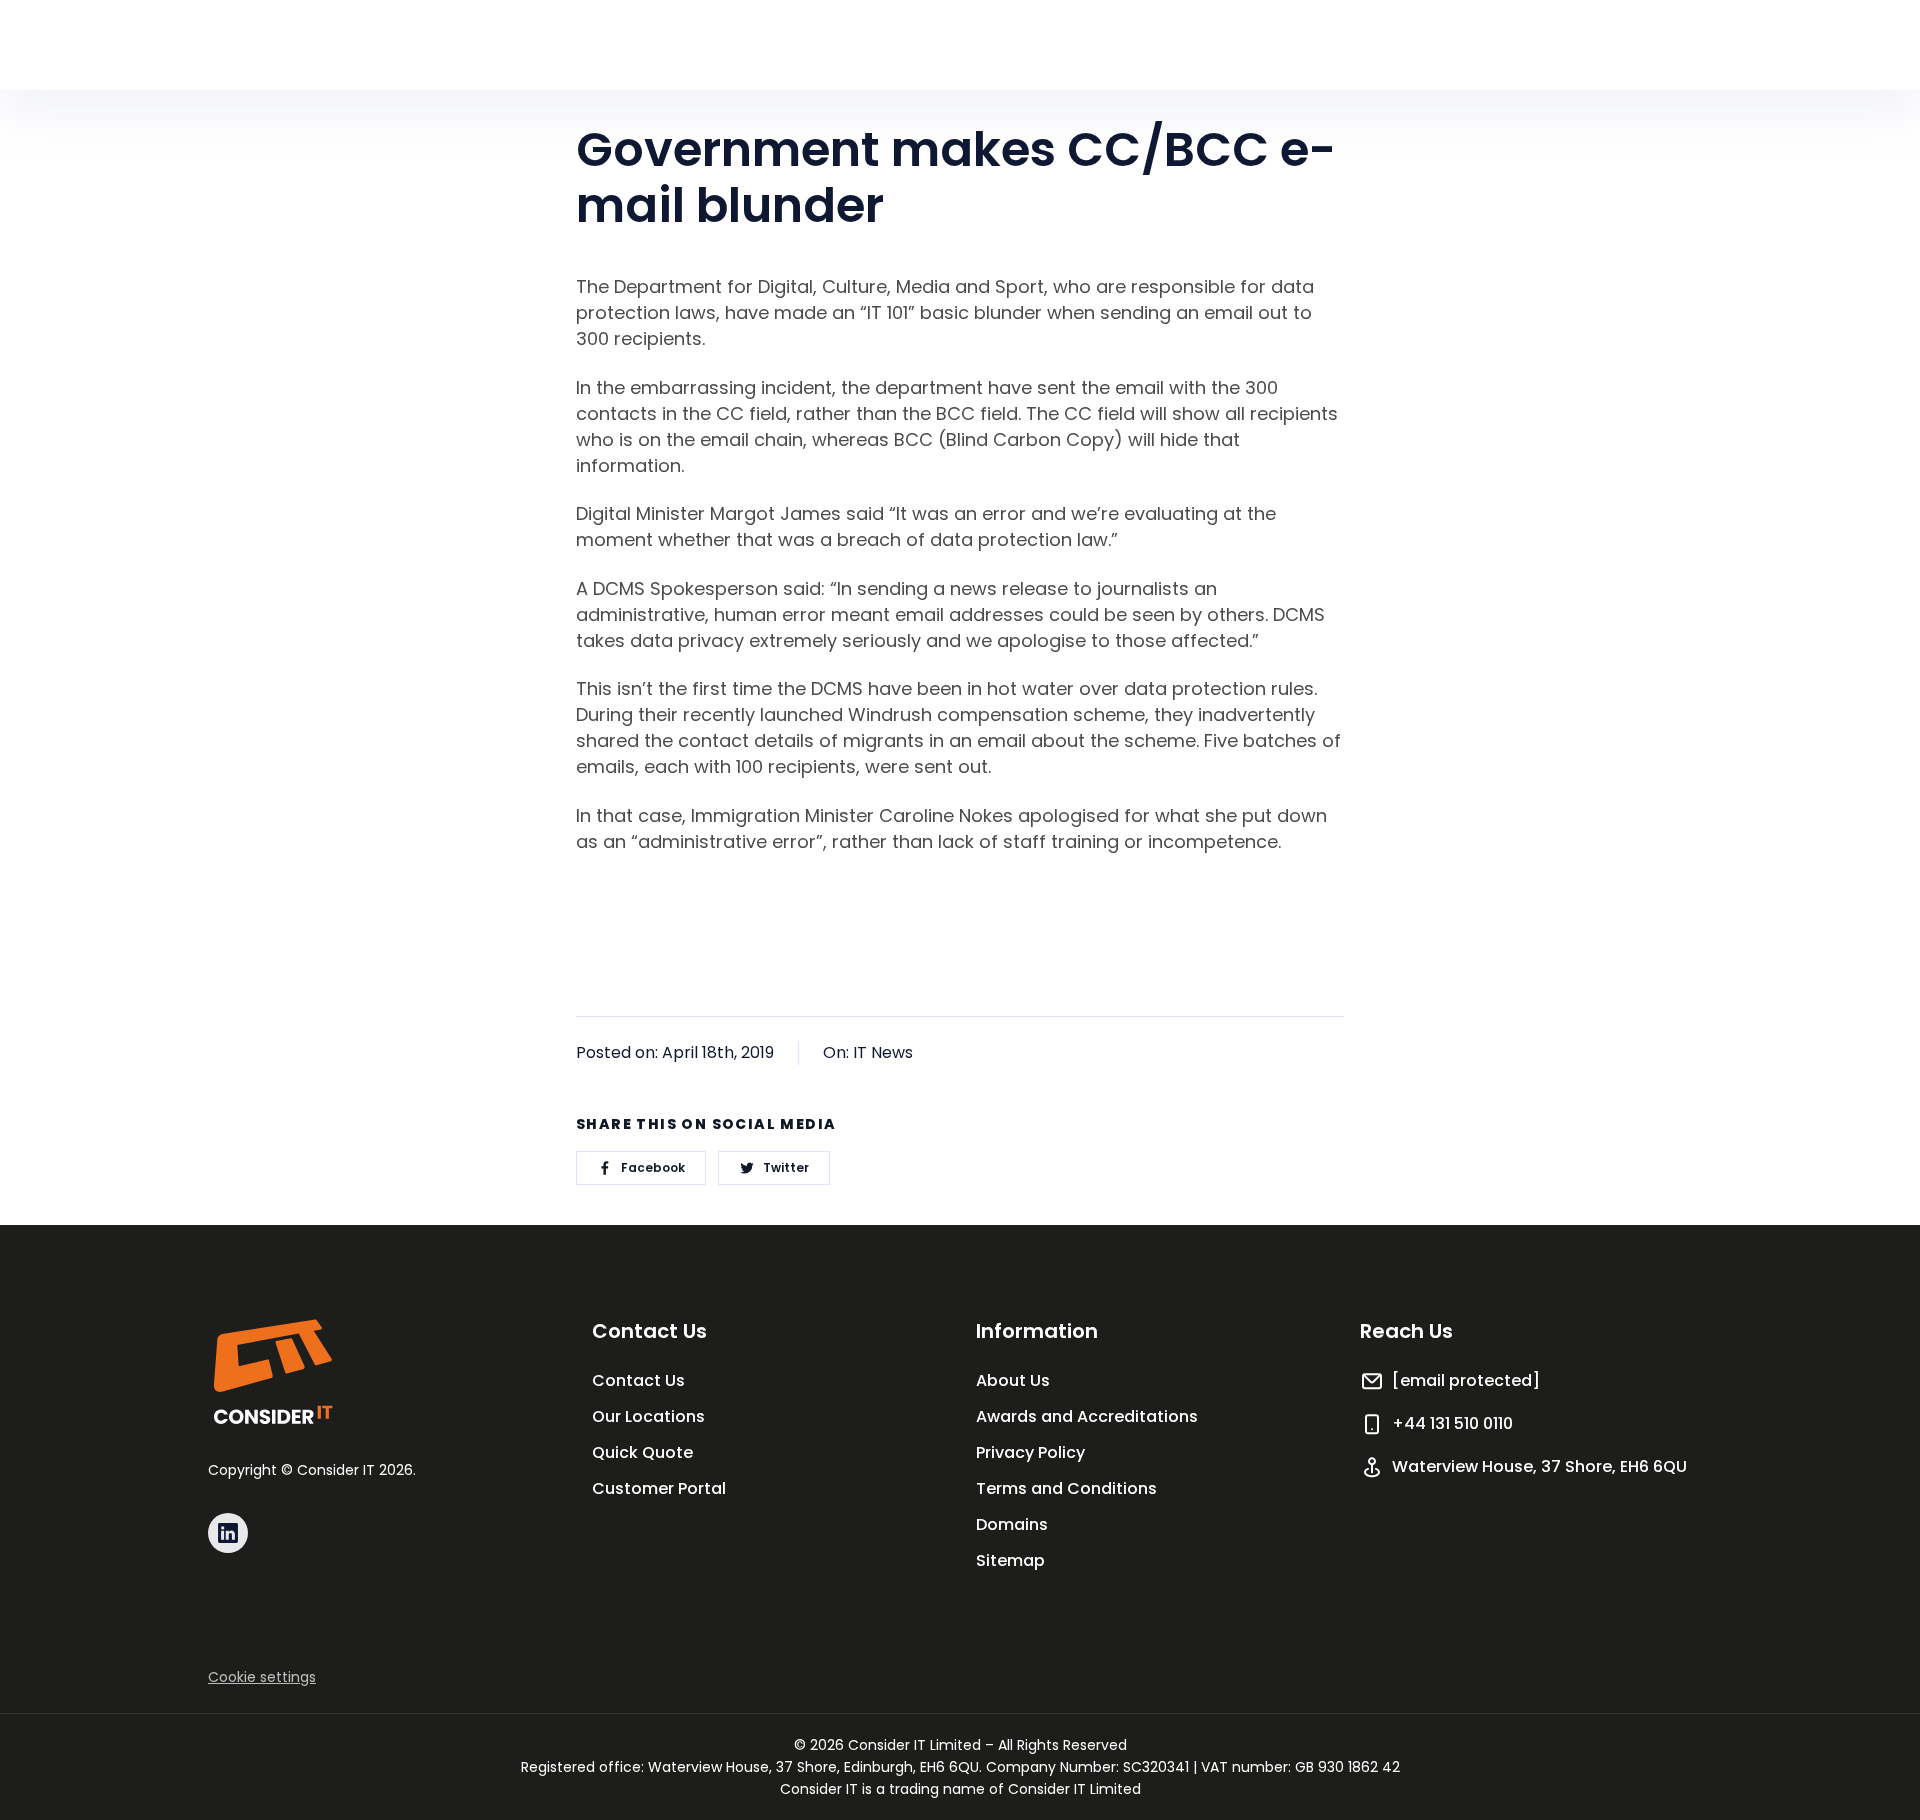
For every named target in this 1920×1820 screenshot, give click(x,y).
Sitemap (1010, 1560)
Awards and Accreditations (1087, 1416)
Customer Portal (659, 1488)
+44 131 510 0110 (1452, 1423)
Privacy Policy (1030, 1452)
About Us (1013, 1380)
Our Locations (648, 1416)
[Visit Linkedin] (228, 1533)
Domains (1012, 1524)
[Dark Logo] (272, 1372)
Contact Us (638, 1380)
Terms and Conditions (1066, 1488)
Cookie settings (262, 1677)
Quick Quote (642, 1452)
